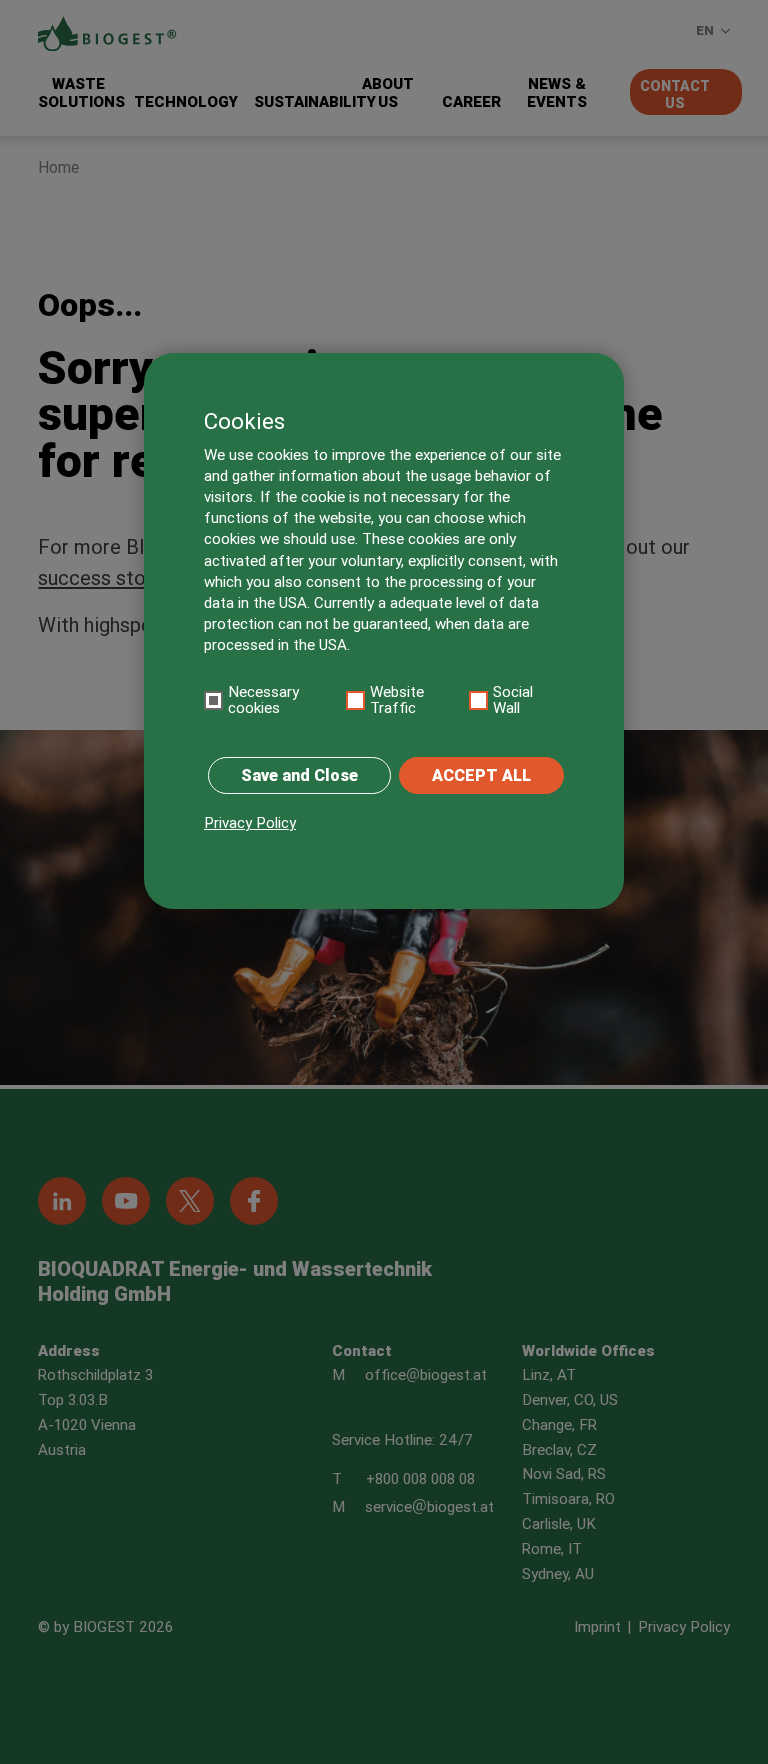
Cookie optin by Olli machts (545, 899)
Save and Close (299, 775)
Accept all (481, 775)
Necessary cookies (263, 700)
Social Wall (513, 700)
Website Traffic (397, 700)
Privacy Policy (250, 823)
